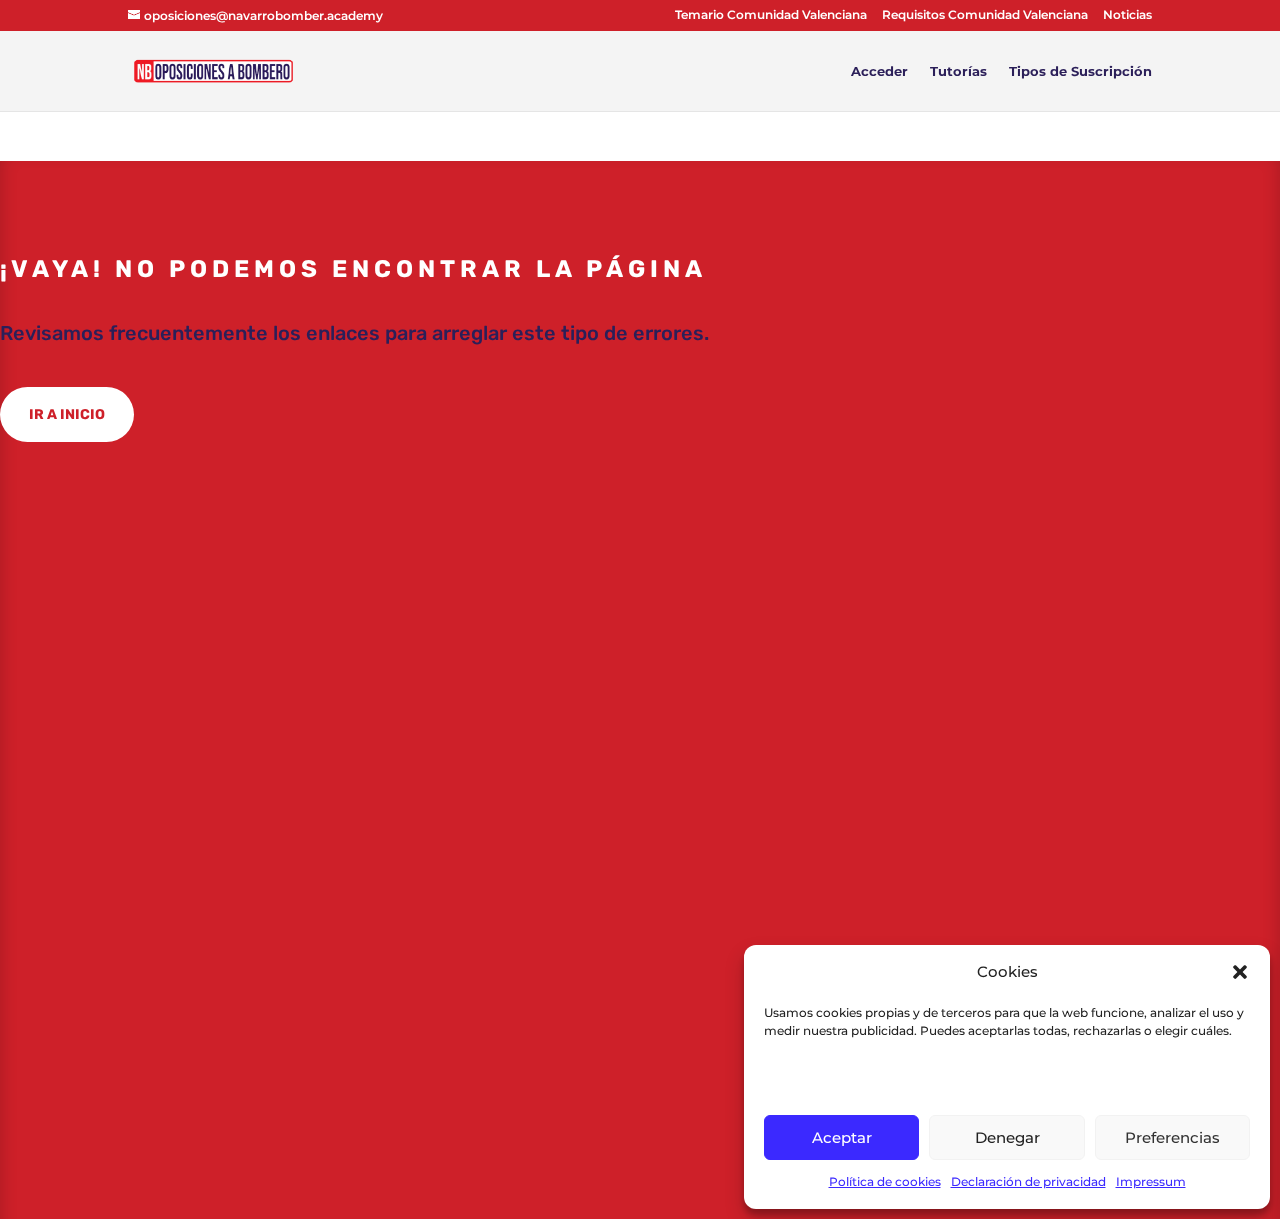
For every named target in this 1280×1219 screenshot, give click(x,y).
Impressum (1151, 1181)
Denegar (1007, 1137)
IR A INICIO (67, 414)
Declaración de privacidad (1028, 1181)
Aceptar (842, 1137)
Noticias (1127, 15)
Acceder (879, 71)
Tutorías (958, 71)
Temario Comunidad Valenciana (771, 15)
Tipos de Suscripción (1080, 71)
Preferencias (1172, 1137)
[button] (1240, 972)
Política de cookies (885, 1181)
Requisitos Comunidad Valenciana (985, 15)
